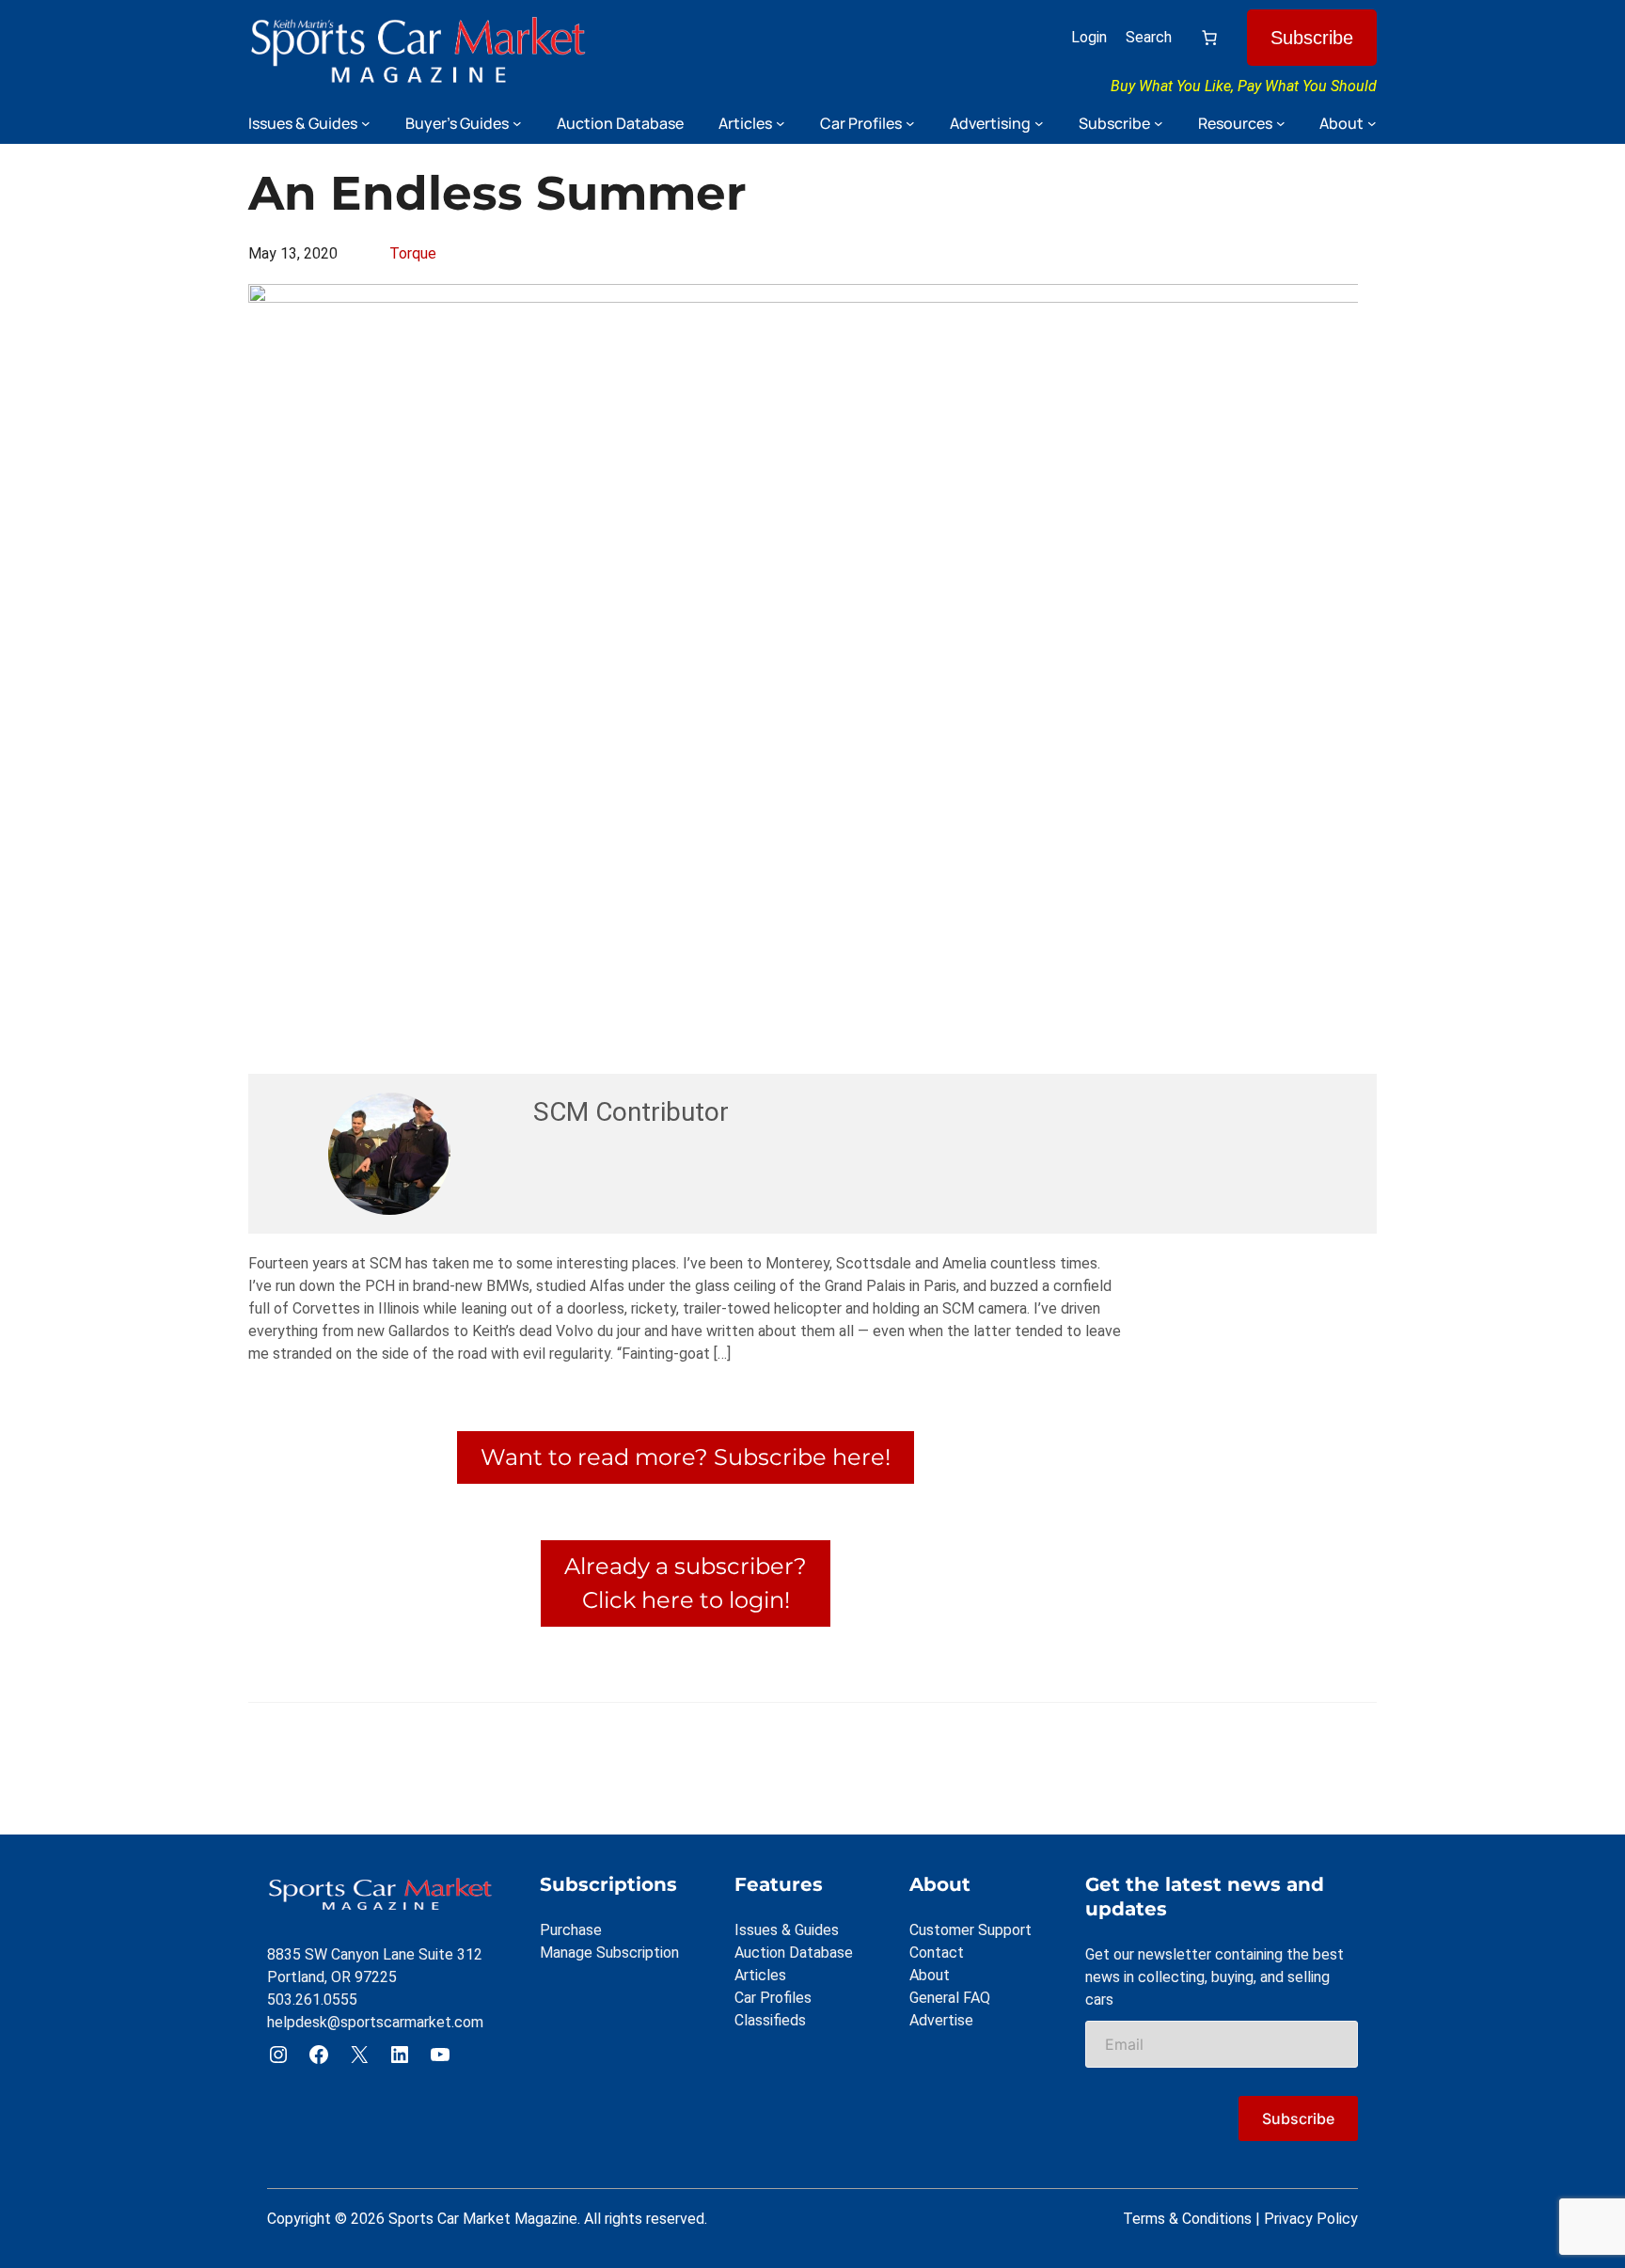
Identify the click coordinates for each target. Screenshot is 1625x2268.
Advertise (941, 2020)
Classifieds (770, 2020)
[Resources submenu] (1281, 123)
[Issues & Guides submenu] (366, 123)
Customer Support (970, 1930)
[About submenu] (1372, 123)
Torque (413, 253)
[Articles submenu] (781, 123)
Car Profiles (773, 1998)
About (930, 1975)
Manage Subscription (609, 1953)
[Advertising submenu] (1039, 123)
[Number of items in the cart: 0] (1209, 38)
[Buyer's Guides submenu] (517, 123)
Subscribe (1312, 38)
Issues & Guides (787, 1930)
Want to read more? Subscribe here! (686, 1457)
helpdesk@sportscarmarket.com (375, 2022)
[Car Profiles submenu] (910, 123)
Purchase (571, 1930)
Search (1149, 37)
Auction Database (794, 1953)
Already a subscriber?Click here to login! (686, 1583)
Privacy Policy (1311, 2219)
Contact (937, 1953)
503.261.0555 (312, 2000)
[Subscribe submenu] (1159, 123)
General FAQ (950, 1998)
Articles (760, 1975)
